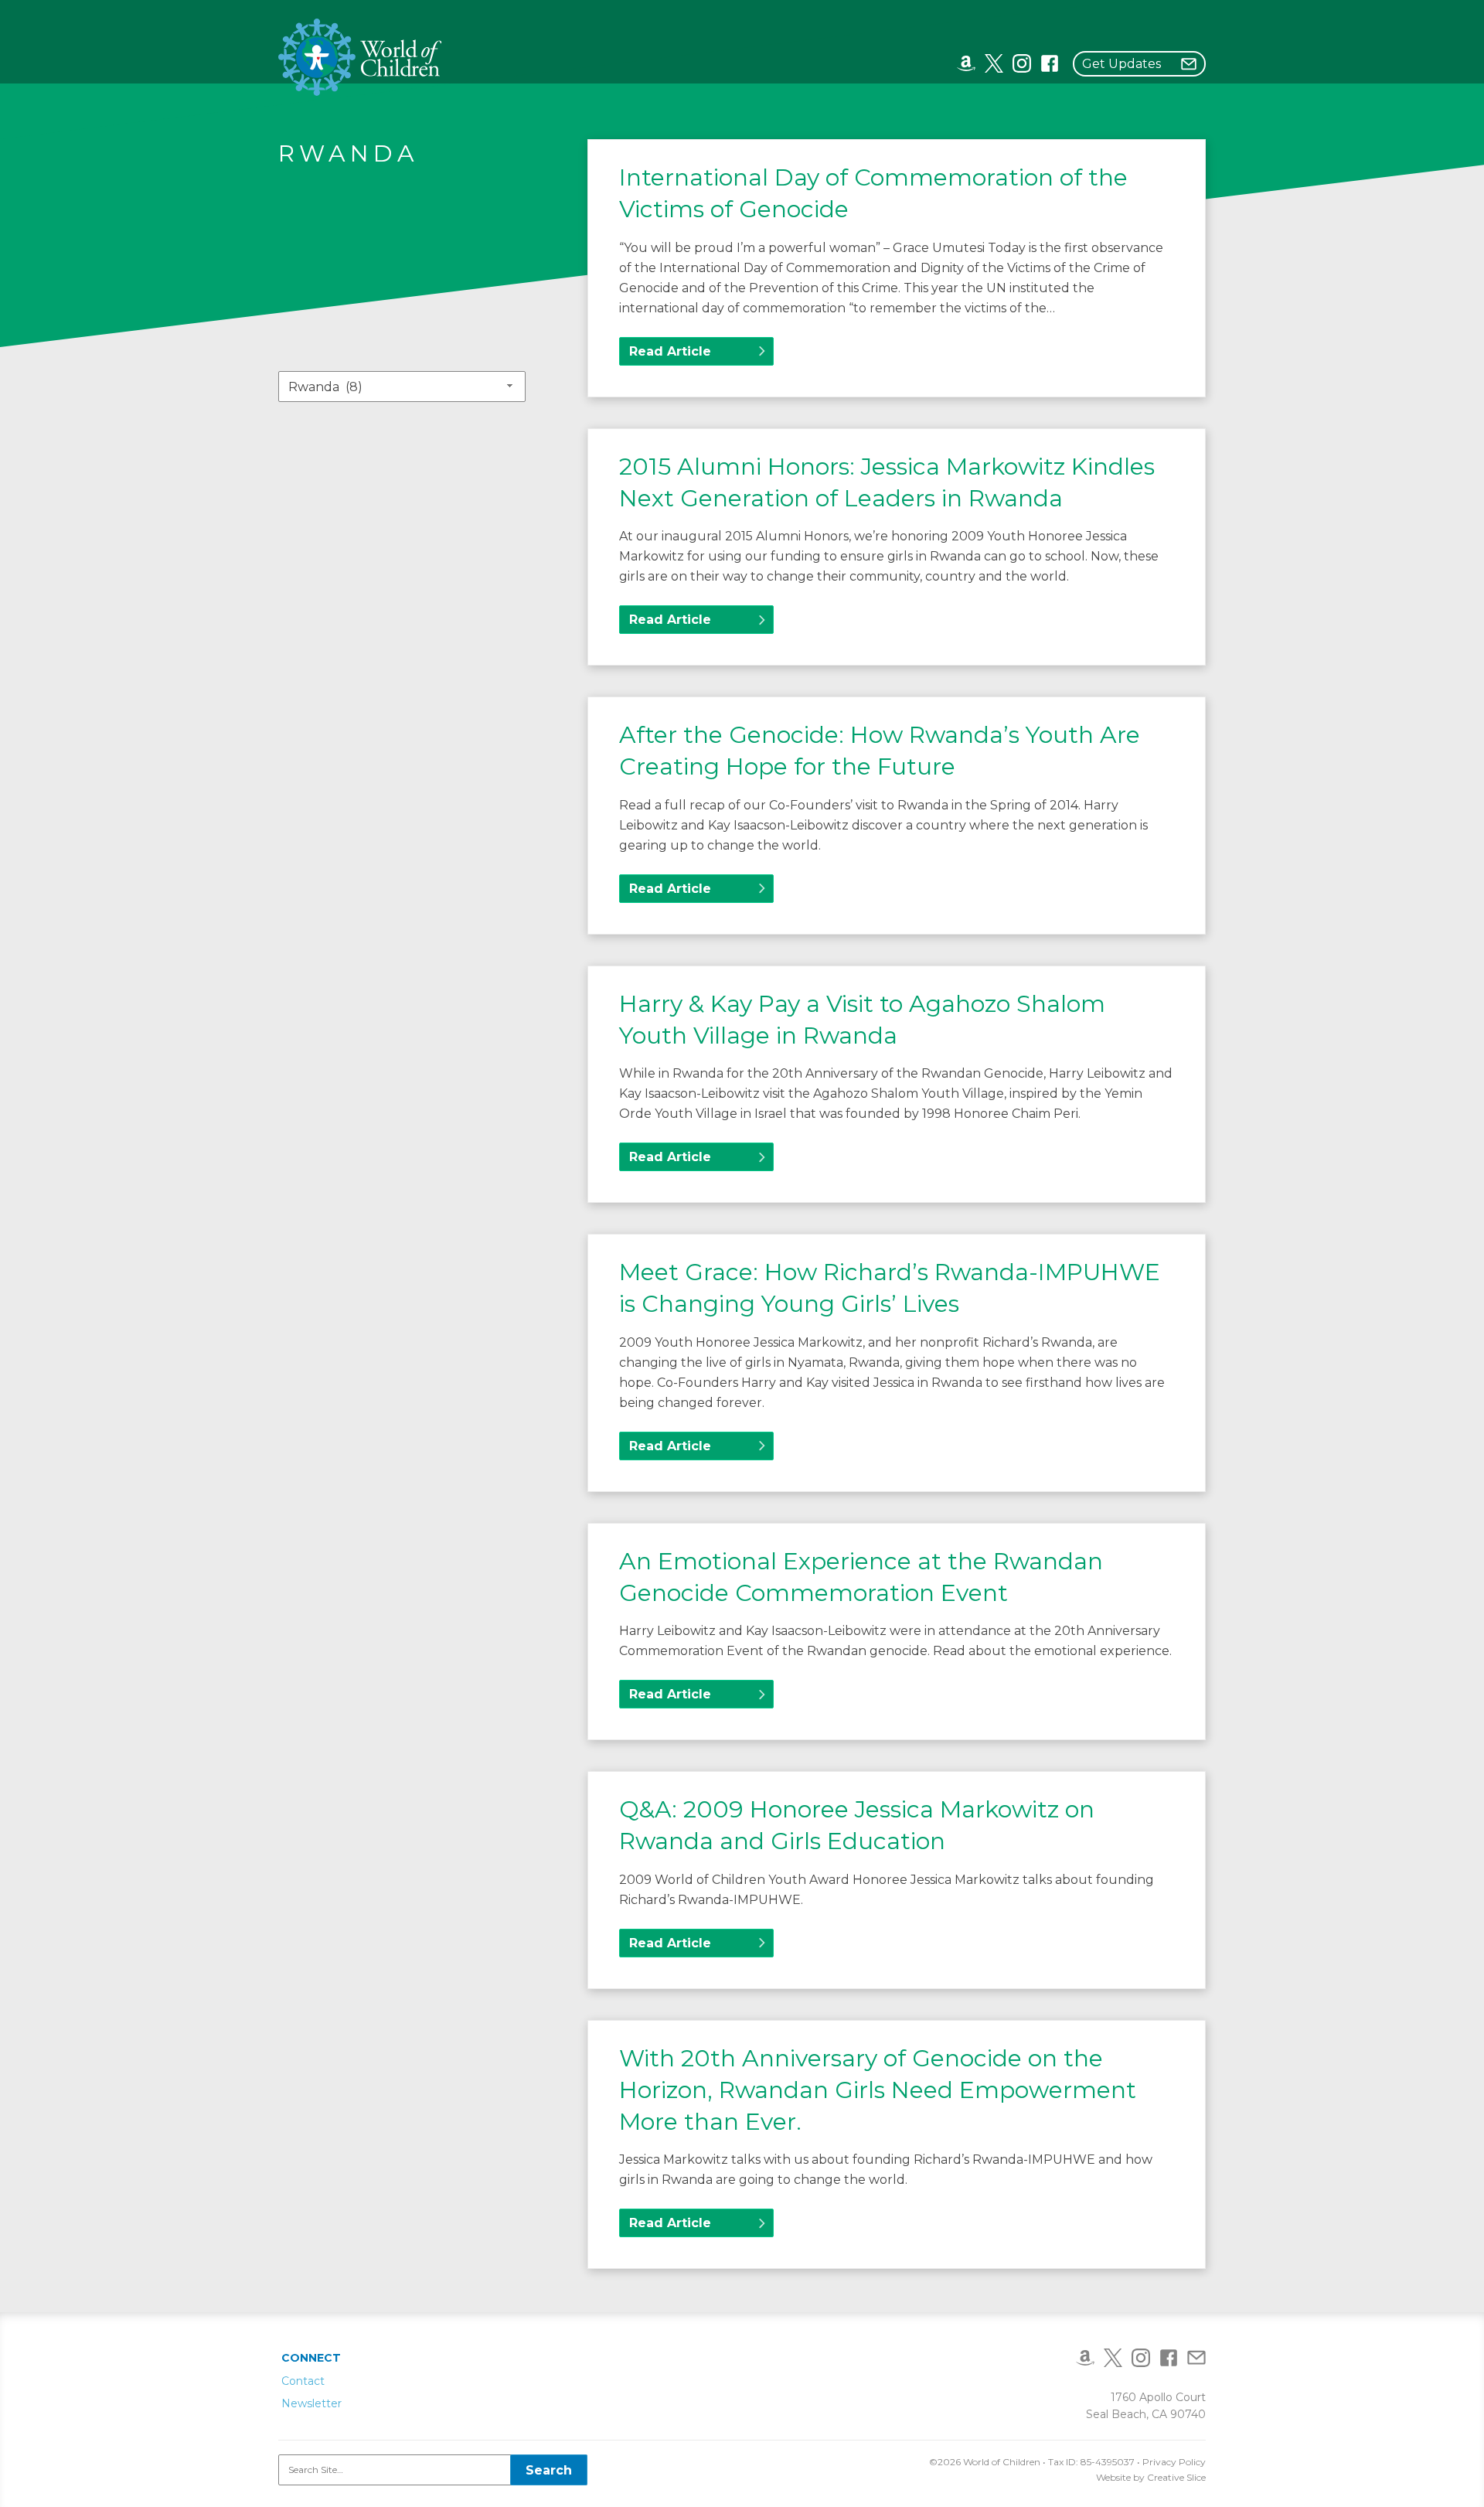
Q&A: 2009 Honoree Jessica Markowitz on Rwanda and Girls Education (857, 1825)
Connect (311, 2358)
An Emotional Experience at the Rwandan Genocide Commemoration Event (861, 1577)
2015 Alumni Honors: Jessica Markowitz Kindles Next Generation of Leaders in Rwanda (887, 482)
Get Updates (1122, 64)
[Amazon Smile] (966, 63)
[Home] (361, 57)
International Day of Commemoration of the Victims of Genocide (873, 193)
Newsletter (311, 2403)
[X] (994, 63)
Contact (303, 2381)
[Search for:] (433, 2470)
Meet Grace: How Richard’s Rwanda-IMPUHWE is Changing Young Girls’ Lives (890, 1288)
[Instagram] (1022, 63)
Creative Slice (1176, 2477)
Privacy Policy (1174, 2462)
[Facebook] (1050, 63)
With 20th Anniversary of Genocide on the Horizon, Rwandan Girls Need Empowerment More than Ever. (878, 2090)
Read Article (670, 351)
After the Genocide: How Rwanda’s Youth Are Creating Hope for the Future (880, 751)
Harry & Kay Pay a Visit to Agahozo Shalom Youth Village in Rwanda (862, 1020)
